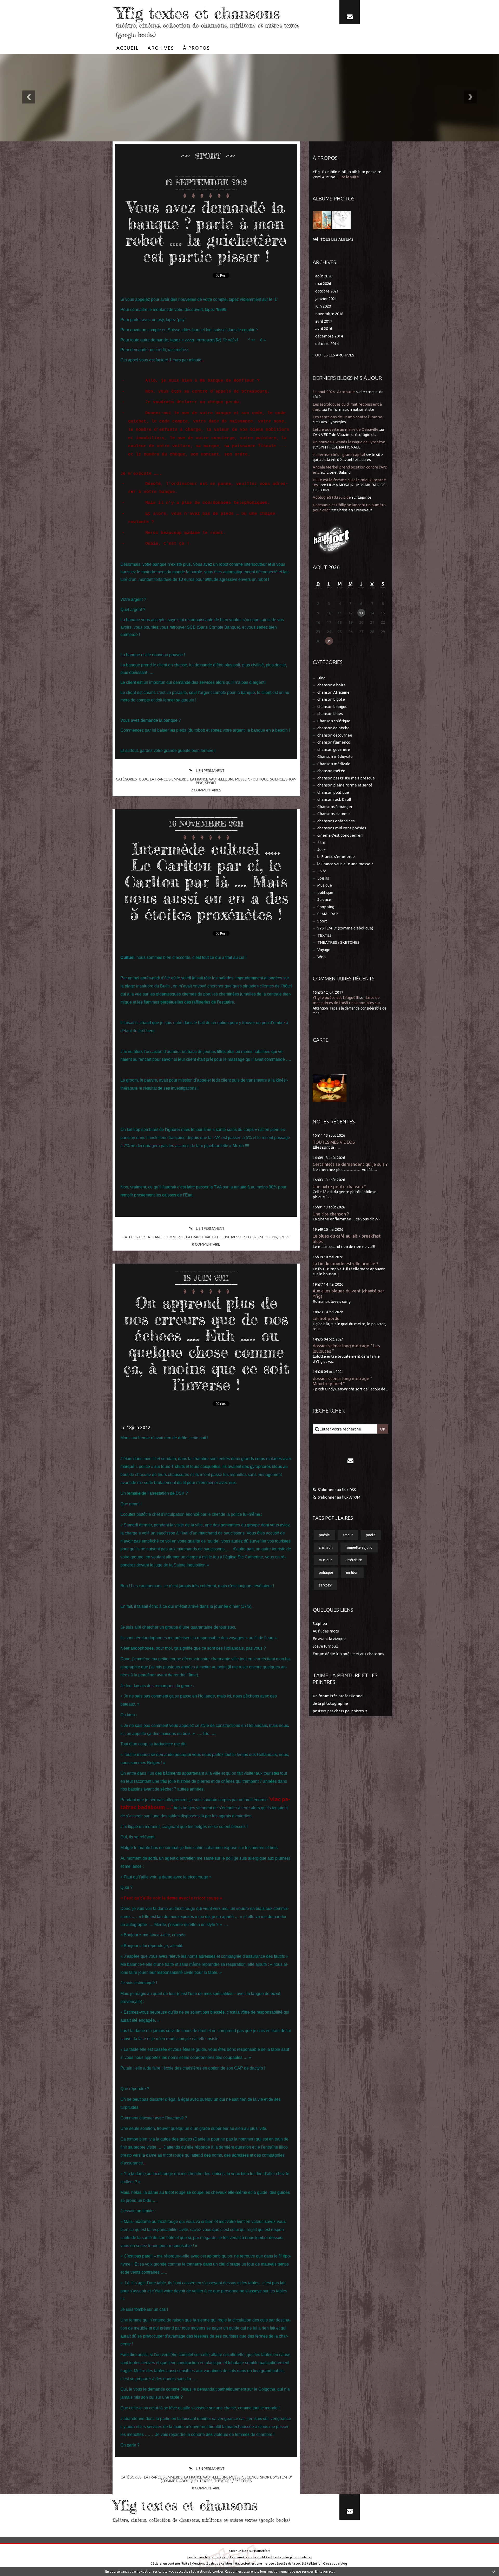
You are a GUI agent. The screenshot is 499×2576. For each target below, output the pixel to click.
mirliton (352, 1572)
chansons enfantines (336, 821)
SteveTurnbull (325, 1646)
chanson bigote (331, 699)
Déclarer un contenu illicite (170, 2563)
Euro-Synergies (332, 422)
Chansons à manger (335, 807)
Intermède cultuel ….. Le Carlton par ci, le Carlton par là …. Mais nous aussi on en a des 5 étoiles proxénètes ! (206, 881)
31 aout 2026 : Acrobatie (334, 392)
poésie (324, 1535)
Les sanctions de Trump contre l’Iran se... (349, 417)
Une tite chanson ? (331, 1214)
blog (344, 2563)
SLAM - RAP (328, 914)
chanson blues (330, 714)
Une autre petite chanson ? (339, 1186)
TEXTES (206, 2481)
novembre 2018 (329, 314)
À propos (196, 48)
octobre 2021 (327, 291)
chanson (326, 1547)
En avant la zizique (329, 1639)
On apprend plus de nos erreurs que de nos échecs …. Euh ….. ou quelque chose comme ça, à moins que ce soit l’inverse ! (206, 1344)
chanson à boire (331, 685)
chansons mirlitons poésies (342, 828)
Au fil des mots (326, 1631)
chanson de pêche (333, 728)
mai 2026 (323, 284)
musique (326, 1560)
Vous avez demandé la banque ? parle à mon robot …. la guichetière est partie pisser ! (206, 232)
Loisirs (252, 1237)
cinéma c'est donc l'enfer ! (340, 835)
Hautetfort (262, 2551)
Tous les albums (337, 239)
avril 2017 (324, 321)
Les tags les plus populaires (292, 2557)
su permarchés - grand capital (339, 455)
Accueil (128, 48)
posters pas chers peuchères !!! (340, 1711)
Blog (144, 779)
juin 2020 (323, 306)
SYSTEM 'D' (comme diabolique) (345, 928)
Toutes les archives (333, 355)
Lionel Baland (339, 472)
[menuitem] (128, 48)
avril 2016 (324, 328)
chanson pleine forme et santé (345, 785)
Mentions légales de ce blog (212, 2563)
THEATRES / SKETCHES (233, 2481)
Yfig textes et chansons (198, 13)
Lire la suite (349, 177)
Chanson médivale (334, 764)
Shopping (269, 1237)
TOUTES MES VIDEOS (334, 1142)
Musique (325, 885)
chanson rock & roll (334, 799)
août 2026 (324, 276)
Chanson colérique (334, 721)
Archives (161, 48)
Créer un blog (239, 2551)
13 (361, 613)
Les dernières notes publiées (250, 2557)
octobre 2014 (327, 344)
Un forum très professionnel (338, 1696)
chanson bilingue (332, 707)
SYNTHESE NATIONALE (340, 447)
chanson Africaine (333, 692)
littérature (354, 1560)
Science (277, 779)
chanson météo (331, 771)
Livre (322, 871)
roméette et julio (359, 1547)
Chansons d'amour (334, 814)
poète (371, 1535)
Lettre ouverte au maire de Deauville (346, 429)
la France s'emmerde (169, 779)
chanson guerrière (334, 749)
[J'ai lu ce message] (494, 2571)
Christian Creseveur (354, 510)
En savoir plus (325, 2571)
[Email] (350, 12)
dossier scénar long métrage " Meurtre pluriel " (342, 1381)
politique (260, 779)
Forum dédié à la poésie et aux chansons (348, 1654)
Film (321, 842)
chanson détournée (335, 735)
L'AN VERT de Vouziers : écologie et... (345, 435)
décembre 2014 (329, 336)
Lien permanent (210, 771)
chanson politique (333, 792)
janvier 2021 (326, 299)
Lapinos (365, 497)
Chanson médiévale (335, 756)
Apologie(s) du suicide (332, 497)
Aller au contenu (20, 5)
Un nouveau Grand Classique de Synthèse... (350, 442)
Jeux (321, 850)
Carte (321, 1040)
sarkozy (325, 1585)
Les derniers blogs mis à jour (208, 2557)
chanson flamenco (334, 742)
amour (348, 1535)
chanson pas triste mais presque (346, 778)
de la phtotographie (330, 1703)
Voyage (324, 950)
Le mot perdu (326, 1318)
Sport (211, 783)
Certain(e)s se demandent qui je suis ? (350, 1164)
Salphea (320, 1624)
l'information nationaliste (351, 409)
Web (321, 957)
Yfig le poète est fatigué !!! (336, 997)
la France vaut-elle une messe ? (220, 779)
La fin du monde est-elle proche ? (345, 1263)
